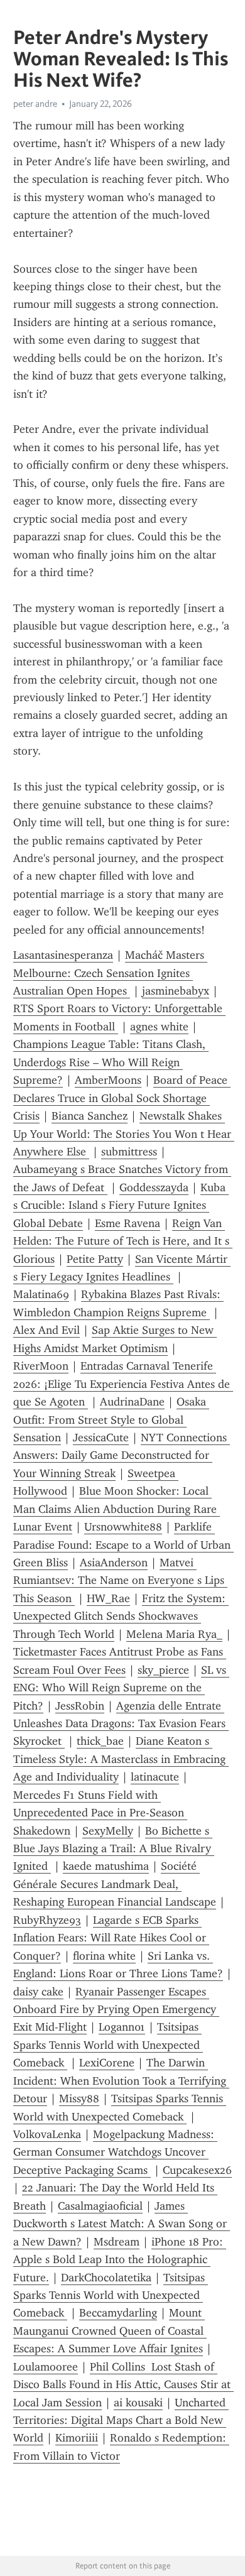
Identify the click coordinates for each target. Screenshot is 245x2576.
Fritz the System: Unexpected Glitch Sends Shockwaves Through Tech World (121, 1616)
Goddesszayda (154, 1187)
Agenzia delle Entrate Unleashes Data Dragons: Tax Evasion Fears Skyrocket (121, 1724)
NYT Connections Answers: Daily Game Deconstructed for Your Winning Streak (122, 1455)
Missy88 (79, 2098)
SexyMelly (108, 1831)
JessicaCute (101, 1438)
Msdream (117, 2242)
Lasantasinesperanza (63, 955)
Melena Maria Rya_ (174, 1634)
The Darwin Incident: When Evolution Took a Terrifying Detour (121, 2081)
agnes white (159, 1027)
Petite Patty (95, 1259)
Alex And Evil (46, 1330)
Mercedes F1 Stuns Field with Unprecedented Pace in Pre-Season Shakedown (100, 1813)
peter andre (35, 104)
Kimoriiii (77, 2438)
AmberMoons (108, 1080)
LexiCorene (107, 2063)
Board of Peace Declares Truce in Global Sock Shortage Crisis (122, 1098)
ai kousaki (138, 2403)
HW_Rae (108, 1598)
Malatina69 (41, 1294)
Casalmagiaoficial (100, 2206)
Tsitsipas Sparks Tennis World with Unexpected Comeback (108, 2045)
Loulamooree (46, 2367)
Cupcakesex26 (197, 2170)
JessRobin (80, 1706)
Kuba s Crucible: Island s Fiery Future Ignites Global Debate (121, 1205)
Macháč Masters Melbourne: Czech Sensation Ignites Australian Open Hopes (110, 973)
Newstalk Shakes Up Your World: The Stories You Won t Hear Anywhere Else (124, 1134)
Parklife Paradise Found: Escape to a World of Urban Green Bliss (123, 1545)
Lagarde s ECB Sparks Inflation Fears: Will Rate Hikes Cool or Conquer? (111, 1938)
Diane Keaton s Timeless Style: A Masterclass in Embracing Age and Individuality (121, 1759)
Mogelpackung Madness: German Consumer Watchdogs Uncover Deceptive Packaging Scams (115, 2152)
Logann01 (122, 2027)
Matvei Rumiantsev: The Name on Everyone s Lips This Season (120, 1580)
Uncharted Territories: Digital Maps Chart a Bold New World (121, 2420)
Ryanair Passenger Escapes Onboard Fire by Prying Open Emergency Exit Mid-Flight (116, 2010)
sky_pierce (163, 1670)
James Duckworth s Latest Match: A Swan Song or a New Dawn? (122, 2224)
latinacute (155, 1777)
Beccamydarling (118, 2313)
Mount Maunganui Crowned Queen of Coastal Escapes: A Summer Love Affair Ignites (110, 2331)
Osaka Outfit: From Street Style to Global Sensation (111, 1420)
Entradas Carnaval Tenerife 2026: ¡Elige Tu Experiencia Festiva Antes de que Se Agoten (123, 1384)
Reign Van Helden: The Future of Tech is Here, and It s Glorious (123, 1241)
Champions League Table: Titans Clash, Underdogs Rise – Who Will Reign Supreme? (111, 1062)
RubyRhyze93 (47, 1920)
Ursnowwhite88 (123, 1527)
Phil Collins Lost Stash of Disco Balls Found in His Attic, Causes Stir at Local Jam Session (123, 2385)
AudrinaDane (132, 1402)
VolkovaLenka (47, 2134)
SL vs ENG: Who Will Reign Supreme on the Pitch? (121, 1688)
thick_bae (100, 1741)
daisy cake (38, 1992)
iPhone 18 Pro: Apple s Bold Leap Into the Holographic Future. (120, 2260)
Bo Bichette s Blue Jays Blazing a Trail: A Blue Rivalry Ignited (114, 1849)
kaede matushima (106, 1866)
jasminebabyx (176, 991)
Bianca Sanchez (90, 1116)
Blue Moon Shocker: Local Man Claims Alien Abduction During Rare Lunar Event (117, 1509)
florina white (104, 1956)
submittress (129, 1152)
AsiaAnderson (114, 1563)
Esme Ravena (128, 1223)
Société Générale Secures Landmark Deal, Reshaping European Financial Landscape (115, 1884)
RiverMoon (41, 1366)
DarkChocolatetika (106, 2278)
